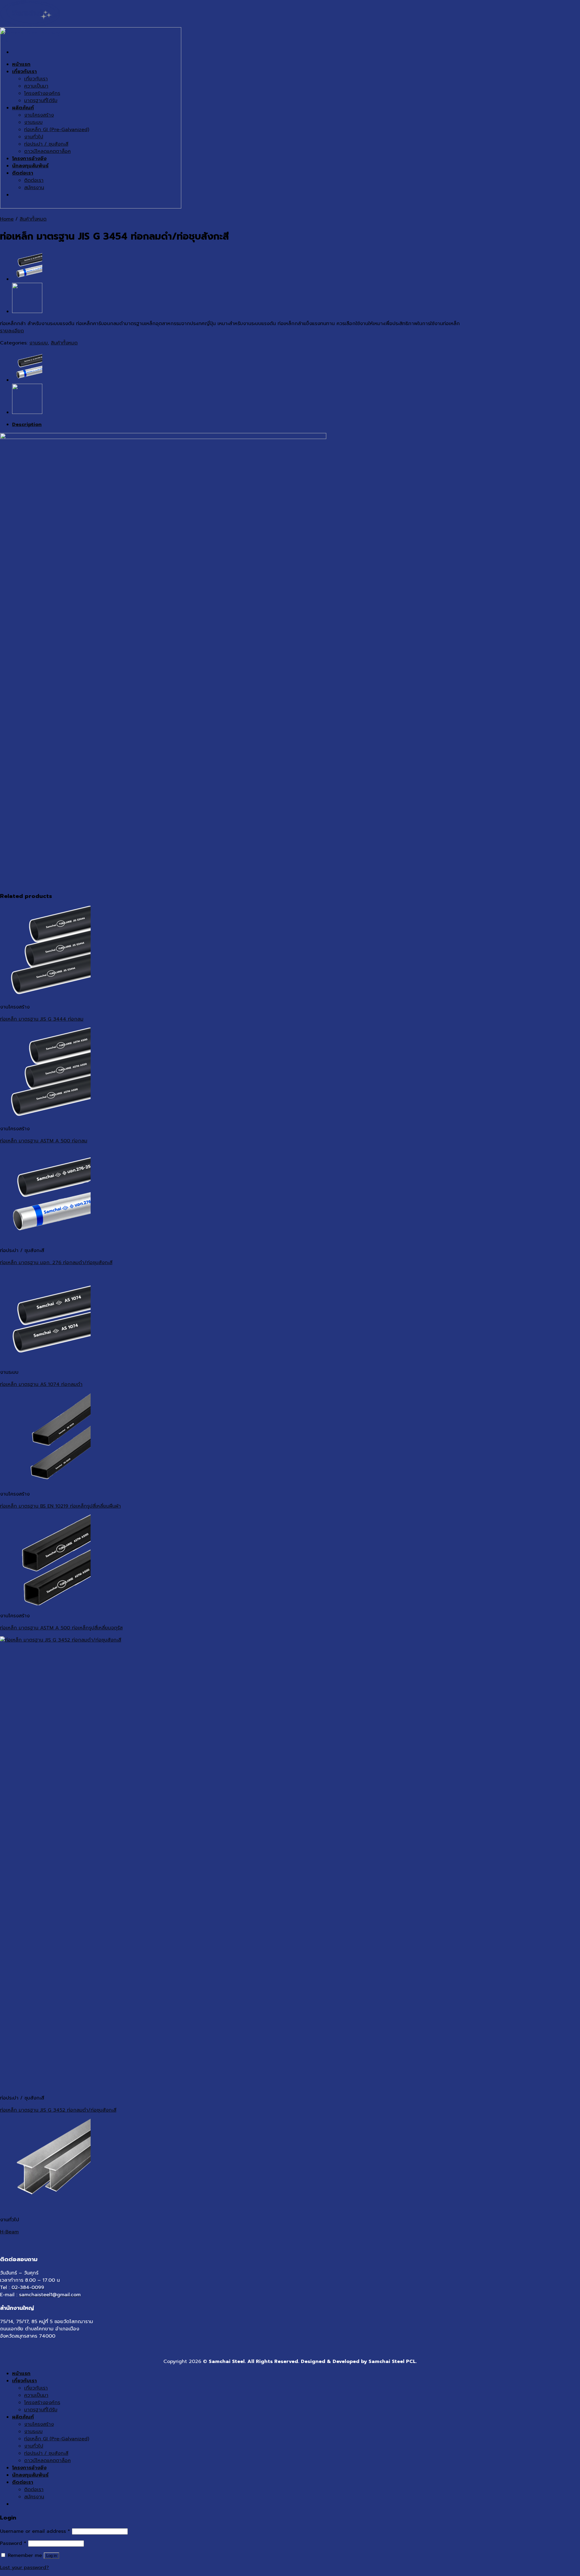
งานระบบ (39, 343)
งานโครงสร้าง (39, 2424)
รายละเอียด (12, 331)
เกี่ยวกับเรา (24, 2381)
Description (27, 424)
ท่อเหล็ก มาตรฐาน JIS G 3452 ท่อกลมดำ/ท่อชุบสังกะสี (58, 2110)
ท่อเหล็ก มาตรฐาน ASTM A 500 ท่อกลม (44, 1141)
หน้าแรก (21, 2374)
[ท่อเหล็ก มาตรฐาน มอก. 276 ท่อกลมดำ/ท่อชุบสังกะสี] (27, 279)
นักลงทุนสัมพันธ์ (30, 2475)
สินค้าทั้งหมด (33, 219)
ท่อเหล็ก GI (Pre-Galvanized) (57, 2439)
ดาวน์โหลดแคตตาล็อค (47, 2461)
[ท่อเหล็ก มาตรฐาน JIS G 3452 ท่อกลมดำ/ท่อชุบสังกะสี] (27, 312)
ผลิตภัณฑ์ (23, 2417)
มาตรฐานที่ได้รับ (41, 2410)
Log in (52, 2556)
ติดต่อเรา (23, 2482)
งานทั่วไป (34, 2446)
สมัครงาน (34, 2497)
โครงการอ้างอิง (29, 2468)
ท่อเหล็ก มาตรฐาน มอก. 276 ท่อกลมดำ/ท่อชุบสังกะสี (56, 1263)
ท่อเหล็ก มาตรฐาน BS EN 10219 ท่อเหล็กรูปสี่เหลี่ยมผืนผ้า (60, 1506)
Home (7, 219)
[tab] (296, 424)
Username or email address (35, 2531)
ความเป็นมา (36, 2395)
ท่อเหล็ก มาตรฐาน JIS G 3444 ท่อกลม (42, 1019)
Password (13, 2543)
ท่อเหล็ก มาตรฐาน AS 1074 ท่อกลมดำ (41, 1384)
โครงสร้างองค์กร (42, 2403)
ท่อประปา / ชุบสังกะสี (46, 2453)
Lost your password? (24, 2568)
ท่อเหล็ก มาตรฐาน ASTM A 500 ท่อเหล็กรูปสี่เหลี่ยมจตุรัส (61, 1628)
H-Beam (9, 2232)
